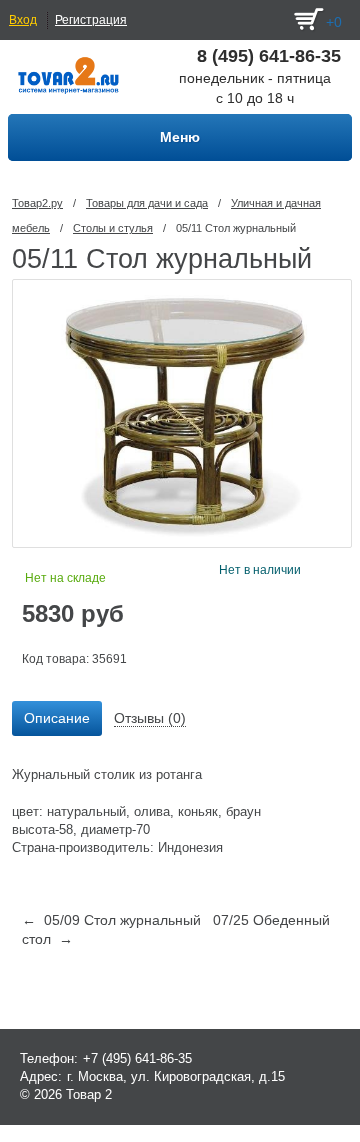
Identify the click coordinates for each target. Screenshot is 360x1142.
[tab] (57, 719)
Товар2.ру (37, 203)
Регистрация (91, 20)
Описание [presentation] (57, 718)
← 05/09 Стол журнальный (111, 920)
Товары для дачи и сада (147, 203)
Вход (23, 20)
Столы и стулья (113, 228)
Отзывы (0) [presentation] (150, 718)
